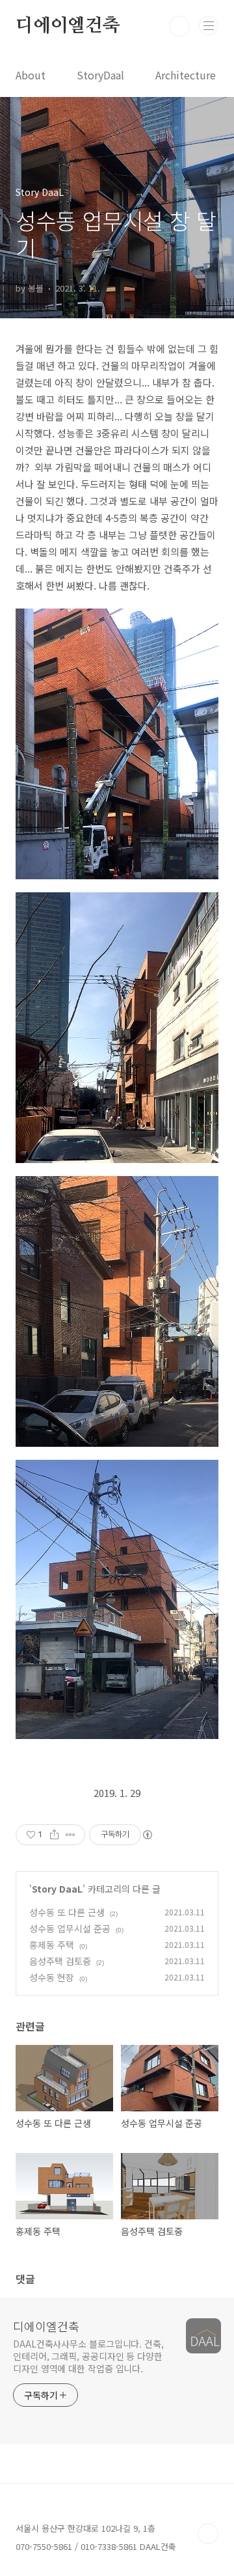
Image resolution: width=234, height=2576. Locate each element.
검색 (179, 26)
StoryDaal (100, 75)
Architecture (186, 75)
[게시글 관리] (71, 1835)
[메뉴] (209, 25)
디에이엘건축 (68, 26)
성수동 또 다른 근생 (67, 1912)
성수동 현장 (52, 1977)
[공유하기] (54, 1835)
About (31, 75)
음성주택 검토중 (60, 1961)
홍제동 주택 (52, 1945)
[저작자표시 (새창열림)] (147, 1835)
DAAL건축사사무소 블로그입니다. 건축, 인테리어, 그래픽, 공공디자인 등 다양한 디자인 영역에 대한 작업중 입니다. (88, 2356)
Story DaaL (57, 1889)
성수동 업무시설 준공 (70, 1928)
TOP (208, 2534)
